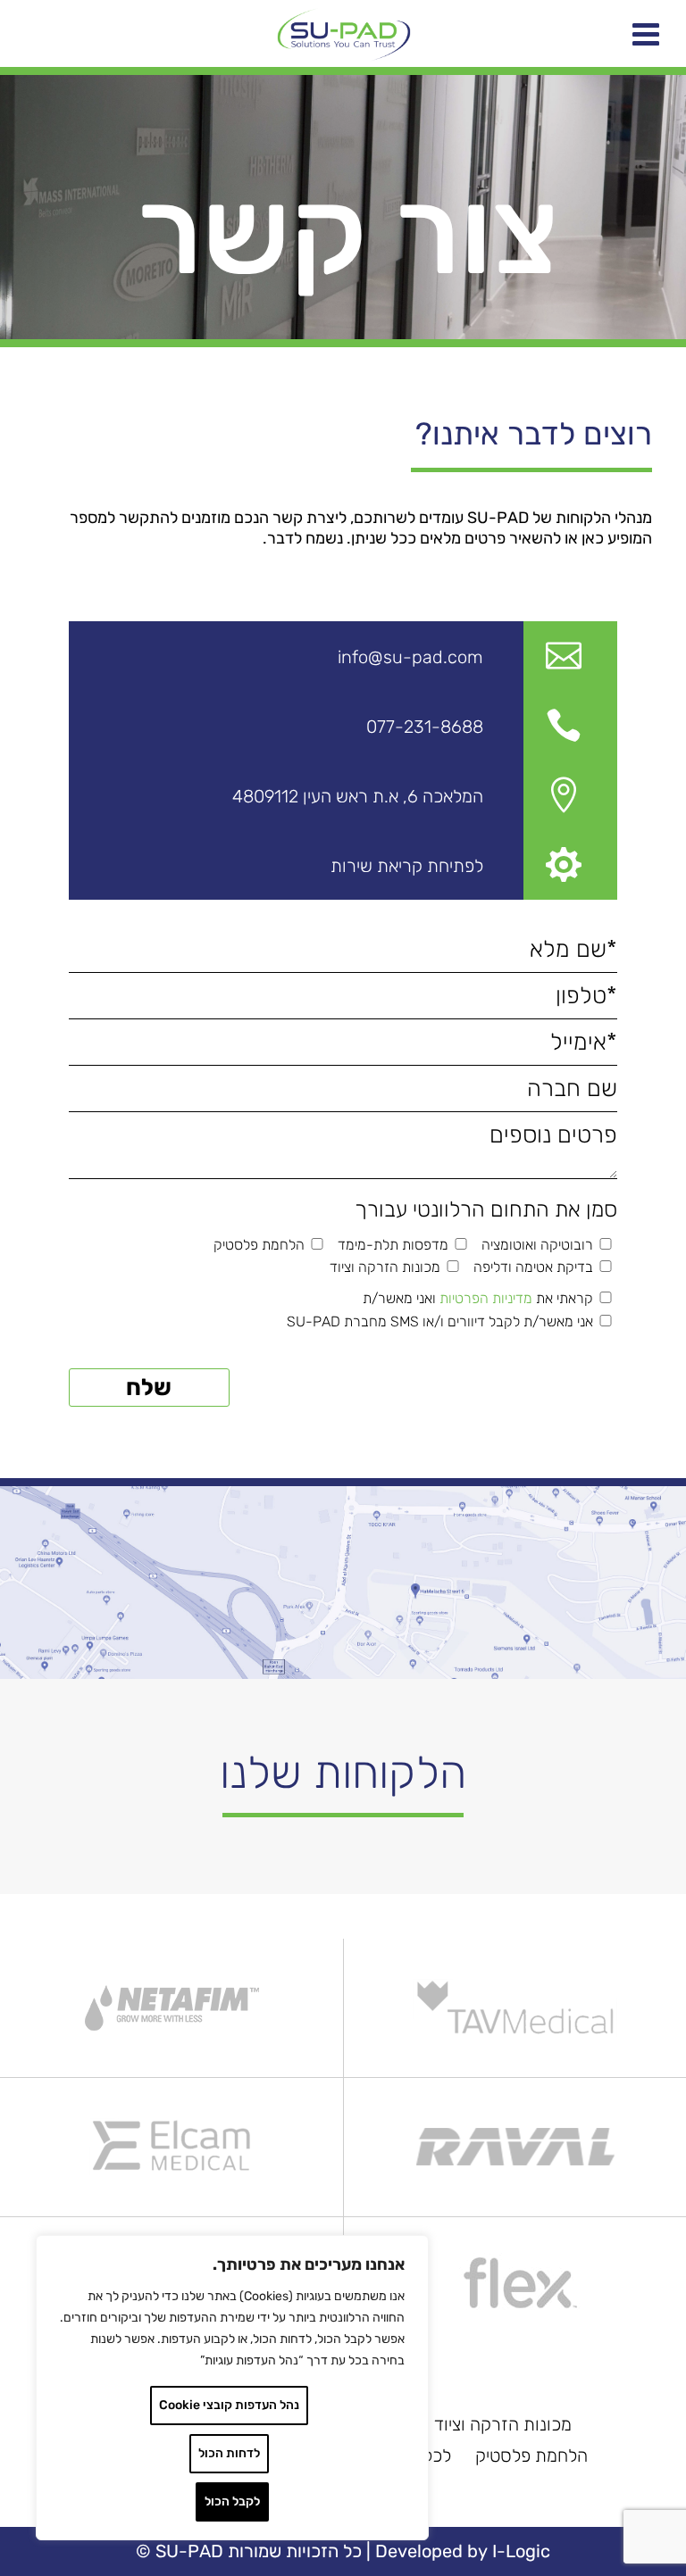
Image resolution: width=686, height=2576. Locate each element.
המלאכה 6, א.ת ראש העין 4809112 (358, 796)
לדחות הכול (229, 2453)
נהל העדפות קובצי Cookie (229, 2405)
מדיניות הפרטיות (486, 1298)
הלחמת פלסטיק (531, 2456)
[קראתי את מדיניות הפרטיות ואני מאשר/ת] (605, 1298)
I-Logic (521, 2551)
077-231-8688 (425, 727)
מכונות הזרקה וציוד (503, 2424)
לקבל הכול (232, 2501)
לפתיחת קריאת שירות (407, 866)
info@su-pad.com (410, 657)
